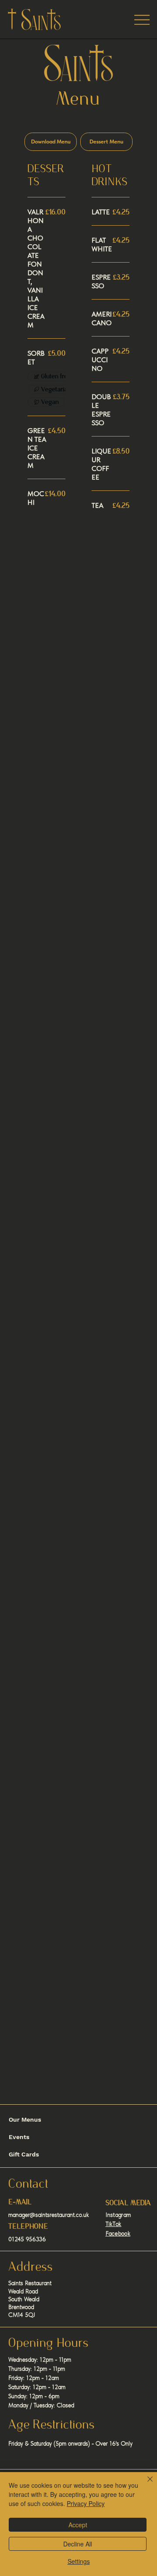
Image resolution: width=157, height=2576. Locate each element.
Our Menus (25, 2119)
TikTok (114, 2224)
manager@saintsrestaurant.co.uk (49, 2215)
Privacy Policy (86, 2503)
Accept (78, 2525)
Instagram (118, 2215)
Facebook (118, 2233)
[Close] (145, 2484)
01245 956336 (27, 2239)
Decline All (78, 2544)
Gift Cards (24, 2154)
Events (19, 2137)
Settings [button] (79, 2561)
